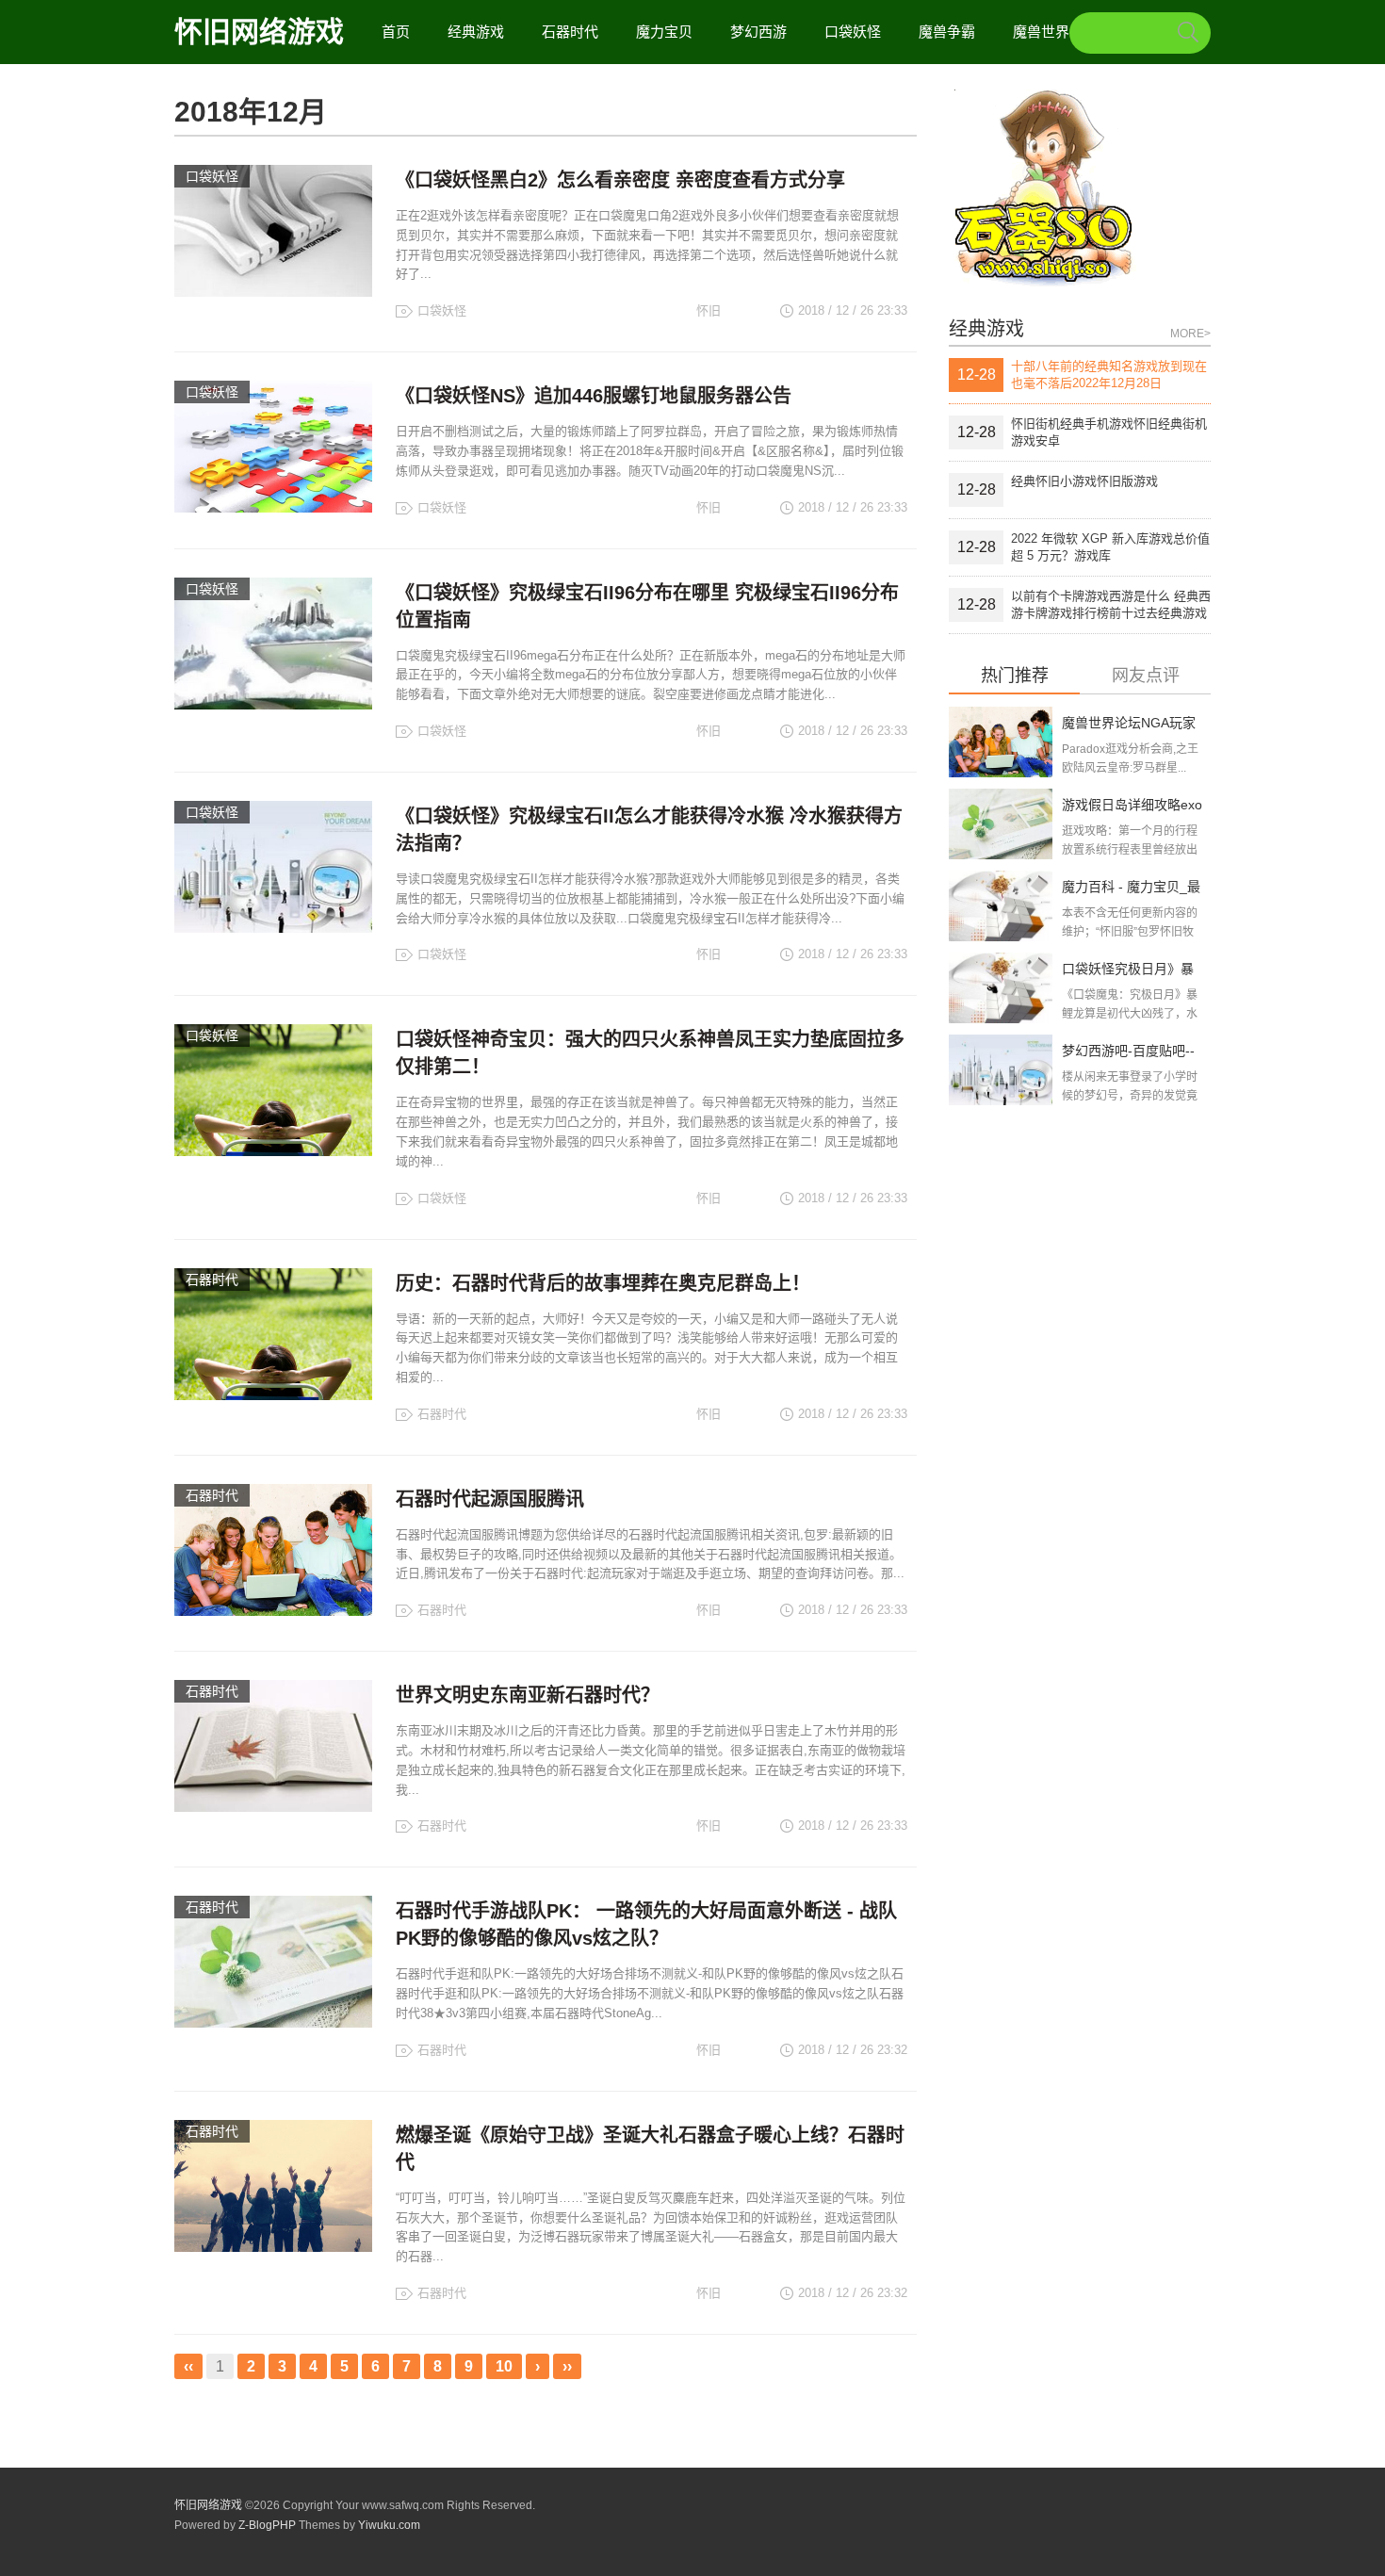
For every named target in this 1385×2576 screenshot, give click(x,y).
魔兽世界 (1041, 32)
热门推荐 (1015, 676)
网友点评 (1146, 676)
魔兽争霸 (947, 32)
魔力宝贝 (664, 32)
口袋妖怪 (853, 32)
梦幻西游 (758, 32)
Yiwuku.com (389, 2525)
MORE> (1190, 334)
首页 (396, 32)
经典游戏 (476, 32)
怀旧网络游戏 (259, 32)
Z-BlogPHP (267, 2525)
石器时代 (570, 32)
